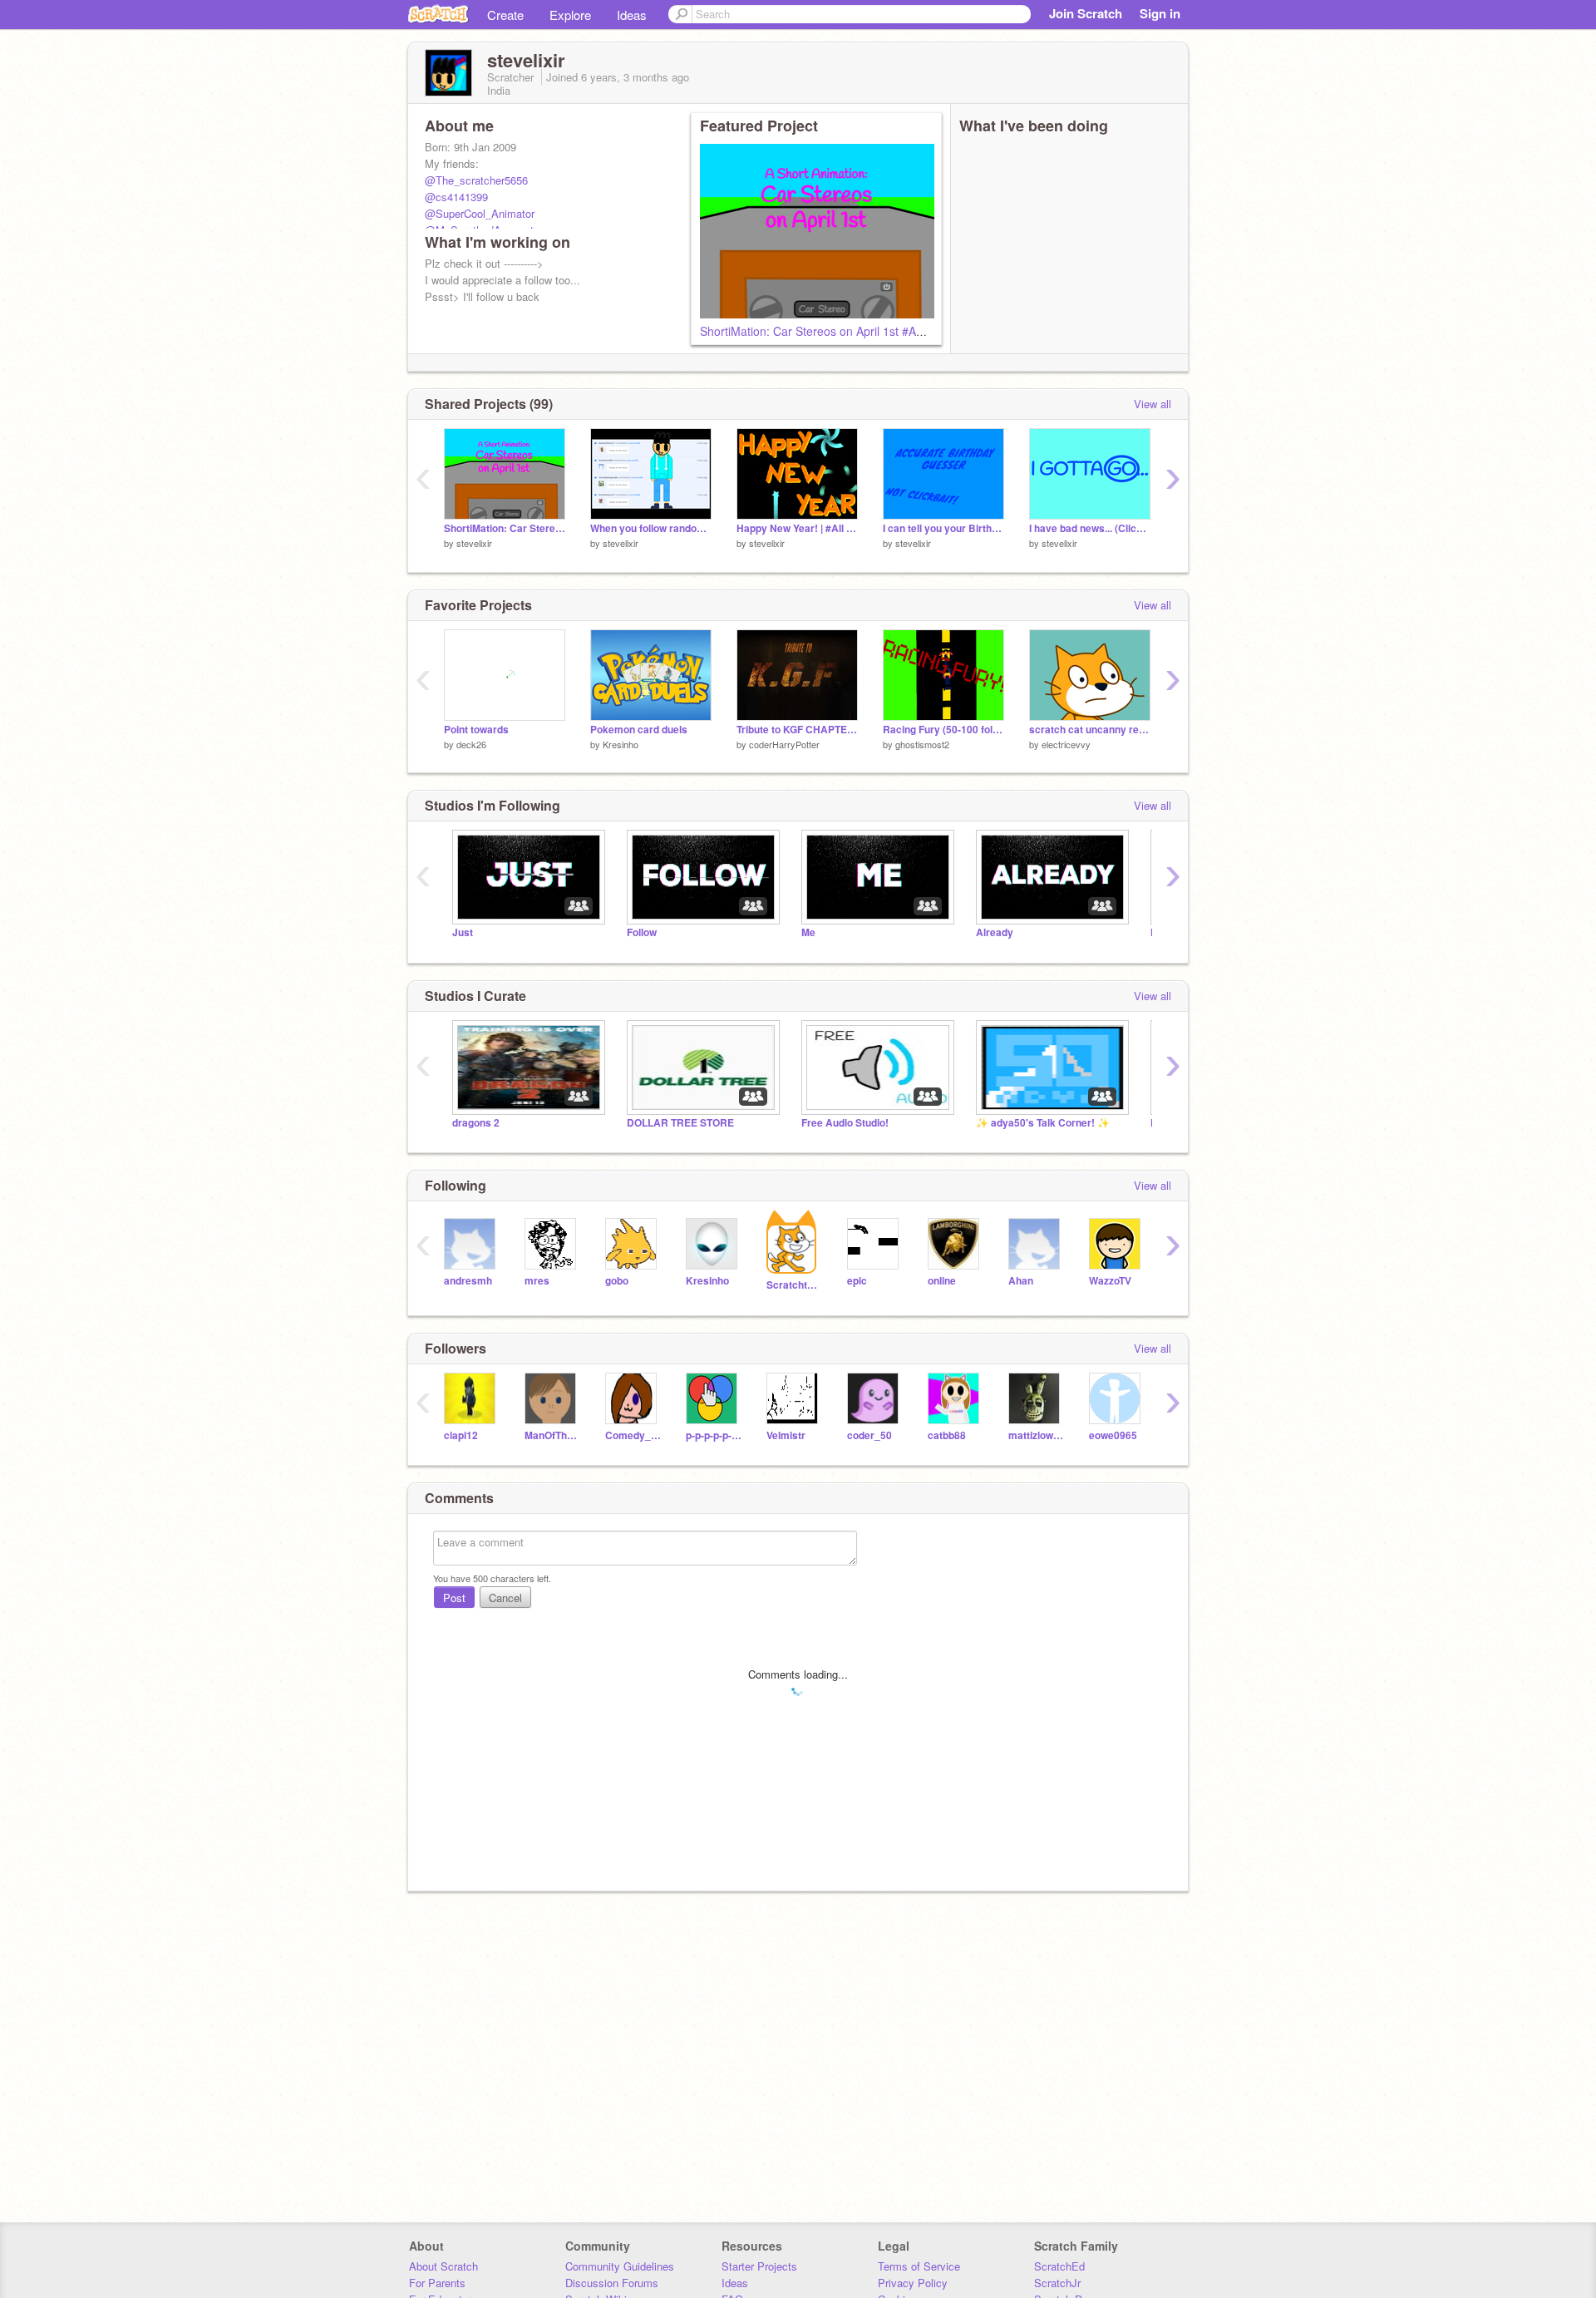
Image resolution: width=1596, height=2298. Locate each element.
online (942, 1281)
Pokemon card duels (639, 730)
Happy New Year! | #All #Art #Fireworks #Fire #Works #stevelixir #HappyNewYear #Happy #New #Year (797, 528)
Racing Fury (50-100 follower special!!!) (943, 730)
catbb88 (947, 1435)
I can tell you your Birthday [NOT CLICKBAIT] (943, 528)
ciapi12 (461, 1435)
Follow (642, 932)
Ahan (1021, 1281)
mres (537, 1281)
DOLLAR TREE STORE (680, 1123)
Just (463, 932)
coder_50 (869, 1435)
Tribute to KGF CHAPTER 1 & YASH (797, 730)
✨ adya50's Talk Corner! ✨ (1043, 1123)
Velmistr (786, 1435)
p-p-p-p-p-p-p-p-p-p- (714, 1435)
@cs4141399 (456, 197)
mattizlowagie (1036, 1435)
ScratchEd (1059, 2266)
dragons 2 (476, 1123)
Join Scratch (1086, 13)
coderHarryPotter (784, 744)
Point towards (476, 730)
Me (808, 932)
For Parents (437, 2283)
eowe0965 (1113, 1435)
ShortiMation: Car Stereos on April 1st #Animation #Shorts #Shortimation (891, 331)
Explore (570, 15)
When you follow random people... (651, 528)
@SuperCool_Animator (480, 213)
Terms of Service (919, 2266)
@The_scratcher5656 (476, 180)
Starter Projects (759, 2266)
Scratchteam (794, 1285)
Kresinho (621, 744)
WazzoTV (1110, 1281)
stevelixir (474, 543)
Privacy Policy (913, 2283)
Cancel (505, 1598)
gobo (617, 1281)
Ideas (632, 15)
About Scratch (443, 2266)
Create (505, 15)
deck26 (471, 744)
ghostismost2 (922, 744)
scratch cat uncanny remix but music (1090, 730)
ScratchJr (1057, 2283)
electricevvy (1066, 744)
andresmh (468, 1281)
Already (995, 932)
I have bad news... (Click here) (1090, 528)
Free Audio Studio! (845, 1123)
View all (1153, 404)
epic (857, 1281)
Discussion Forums (612, 2283)
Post (454, 1598)
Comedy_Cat (633, 1435)
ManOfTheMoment (552, 1435)
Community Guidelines (620, 2266)
